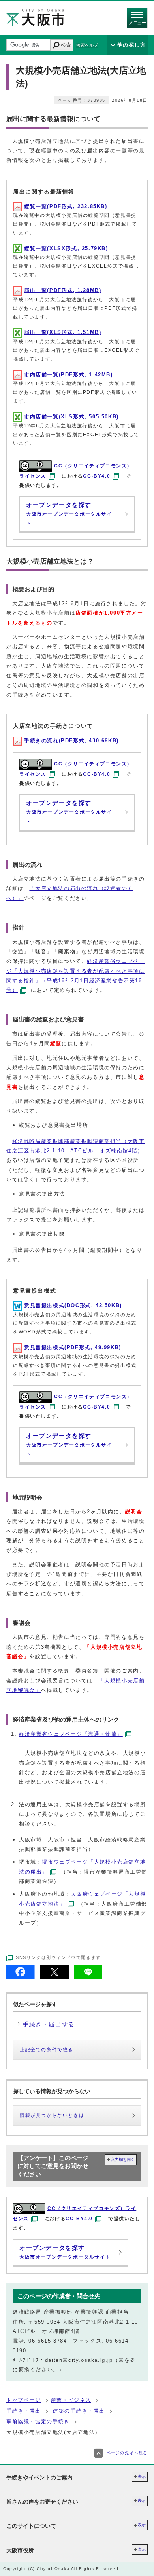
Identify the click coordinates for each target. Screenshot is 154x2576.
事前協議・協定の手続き (38, 2421)
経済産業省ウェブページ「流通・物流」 (71, 1734)
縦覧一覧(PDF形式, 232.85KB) (66, 206)
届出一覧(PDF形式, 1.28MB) (63, 290)
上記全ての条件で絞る (47, 2050)
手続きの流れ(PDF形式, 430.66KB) (71, 741)
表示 (142, 2476)
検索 (66, 45)
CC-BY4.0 (97, 476)
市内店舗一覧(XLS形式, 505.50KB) (71, 417)
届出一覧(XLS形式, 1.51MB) (63, 332)
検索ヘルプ (87, 45)
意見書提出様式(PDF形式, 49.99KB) (73, 1347)
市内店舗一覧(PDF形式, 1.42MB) (69, 375)
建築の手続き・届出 (79, 2411)
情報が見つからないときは (52, 2115)
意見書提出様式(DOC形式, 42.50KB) (73, 1305)
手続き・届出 (24, 2411)
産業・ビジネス (71, 2400)
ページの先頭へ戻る (127, 2453)
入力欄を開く (123, 2159)
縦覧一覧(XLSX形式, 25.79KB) (66, 248)
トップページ (24, 2400)
